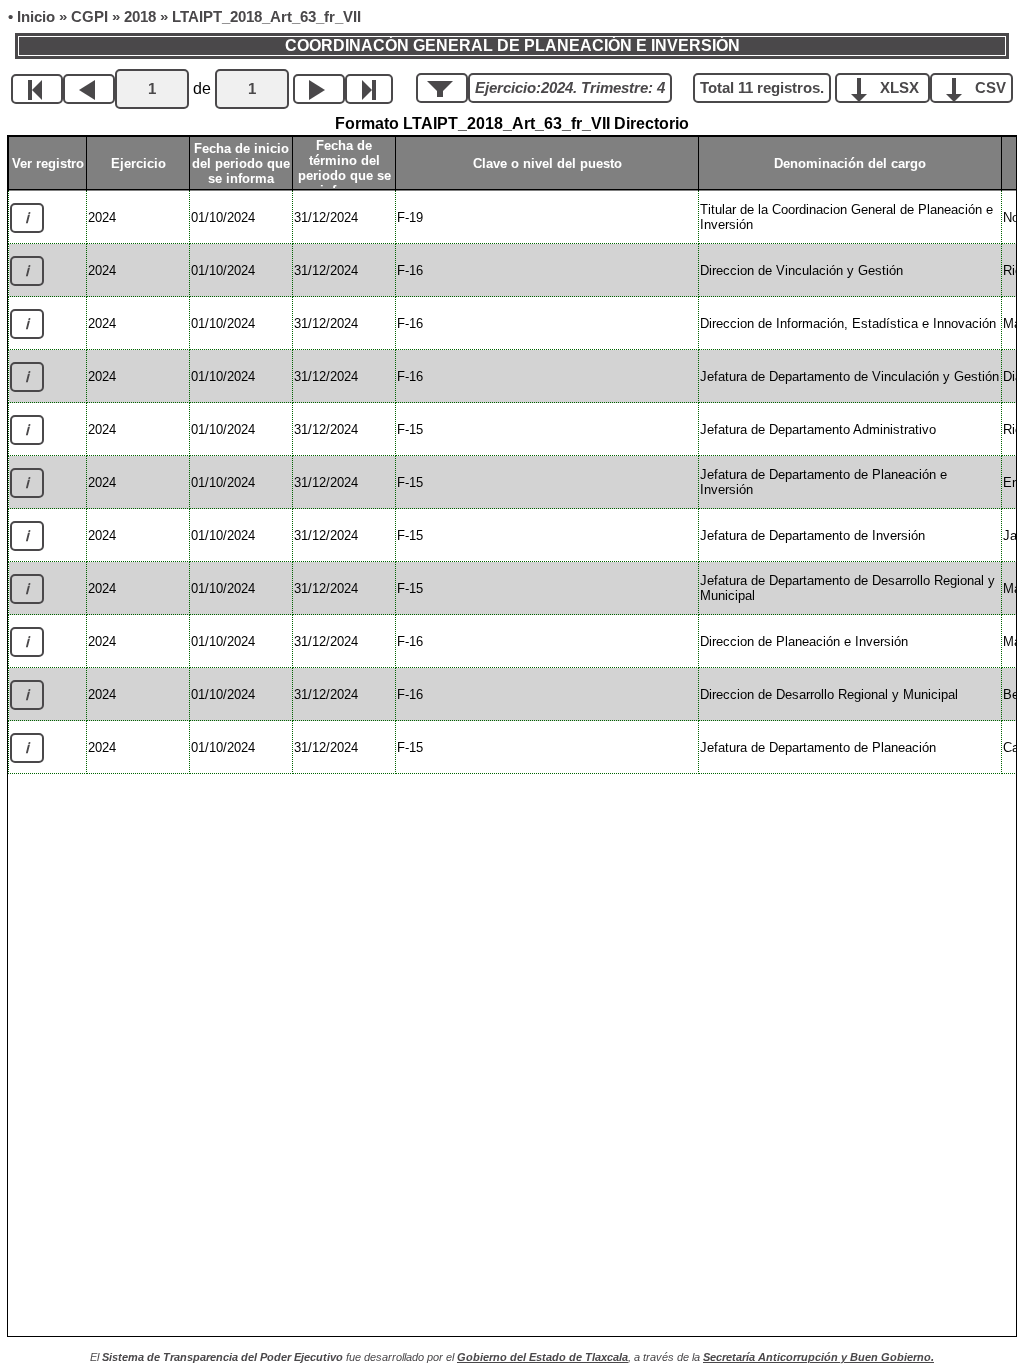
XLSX (899, 88)
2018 (140, 17)
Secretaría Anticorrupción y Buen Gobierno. (818, 1357)
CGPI (89, 17)
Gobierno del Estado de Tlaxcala (542, 1357)
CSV (988, 88)
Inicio (36, 17)
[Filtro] (442, 88)
